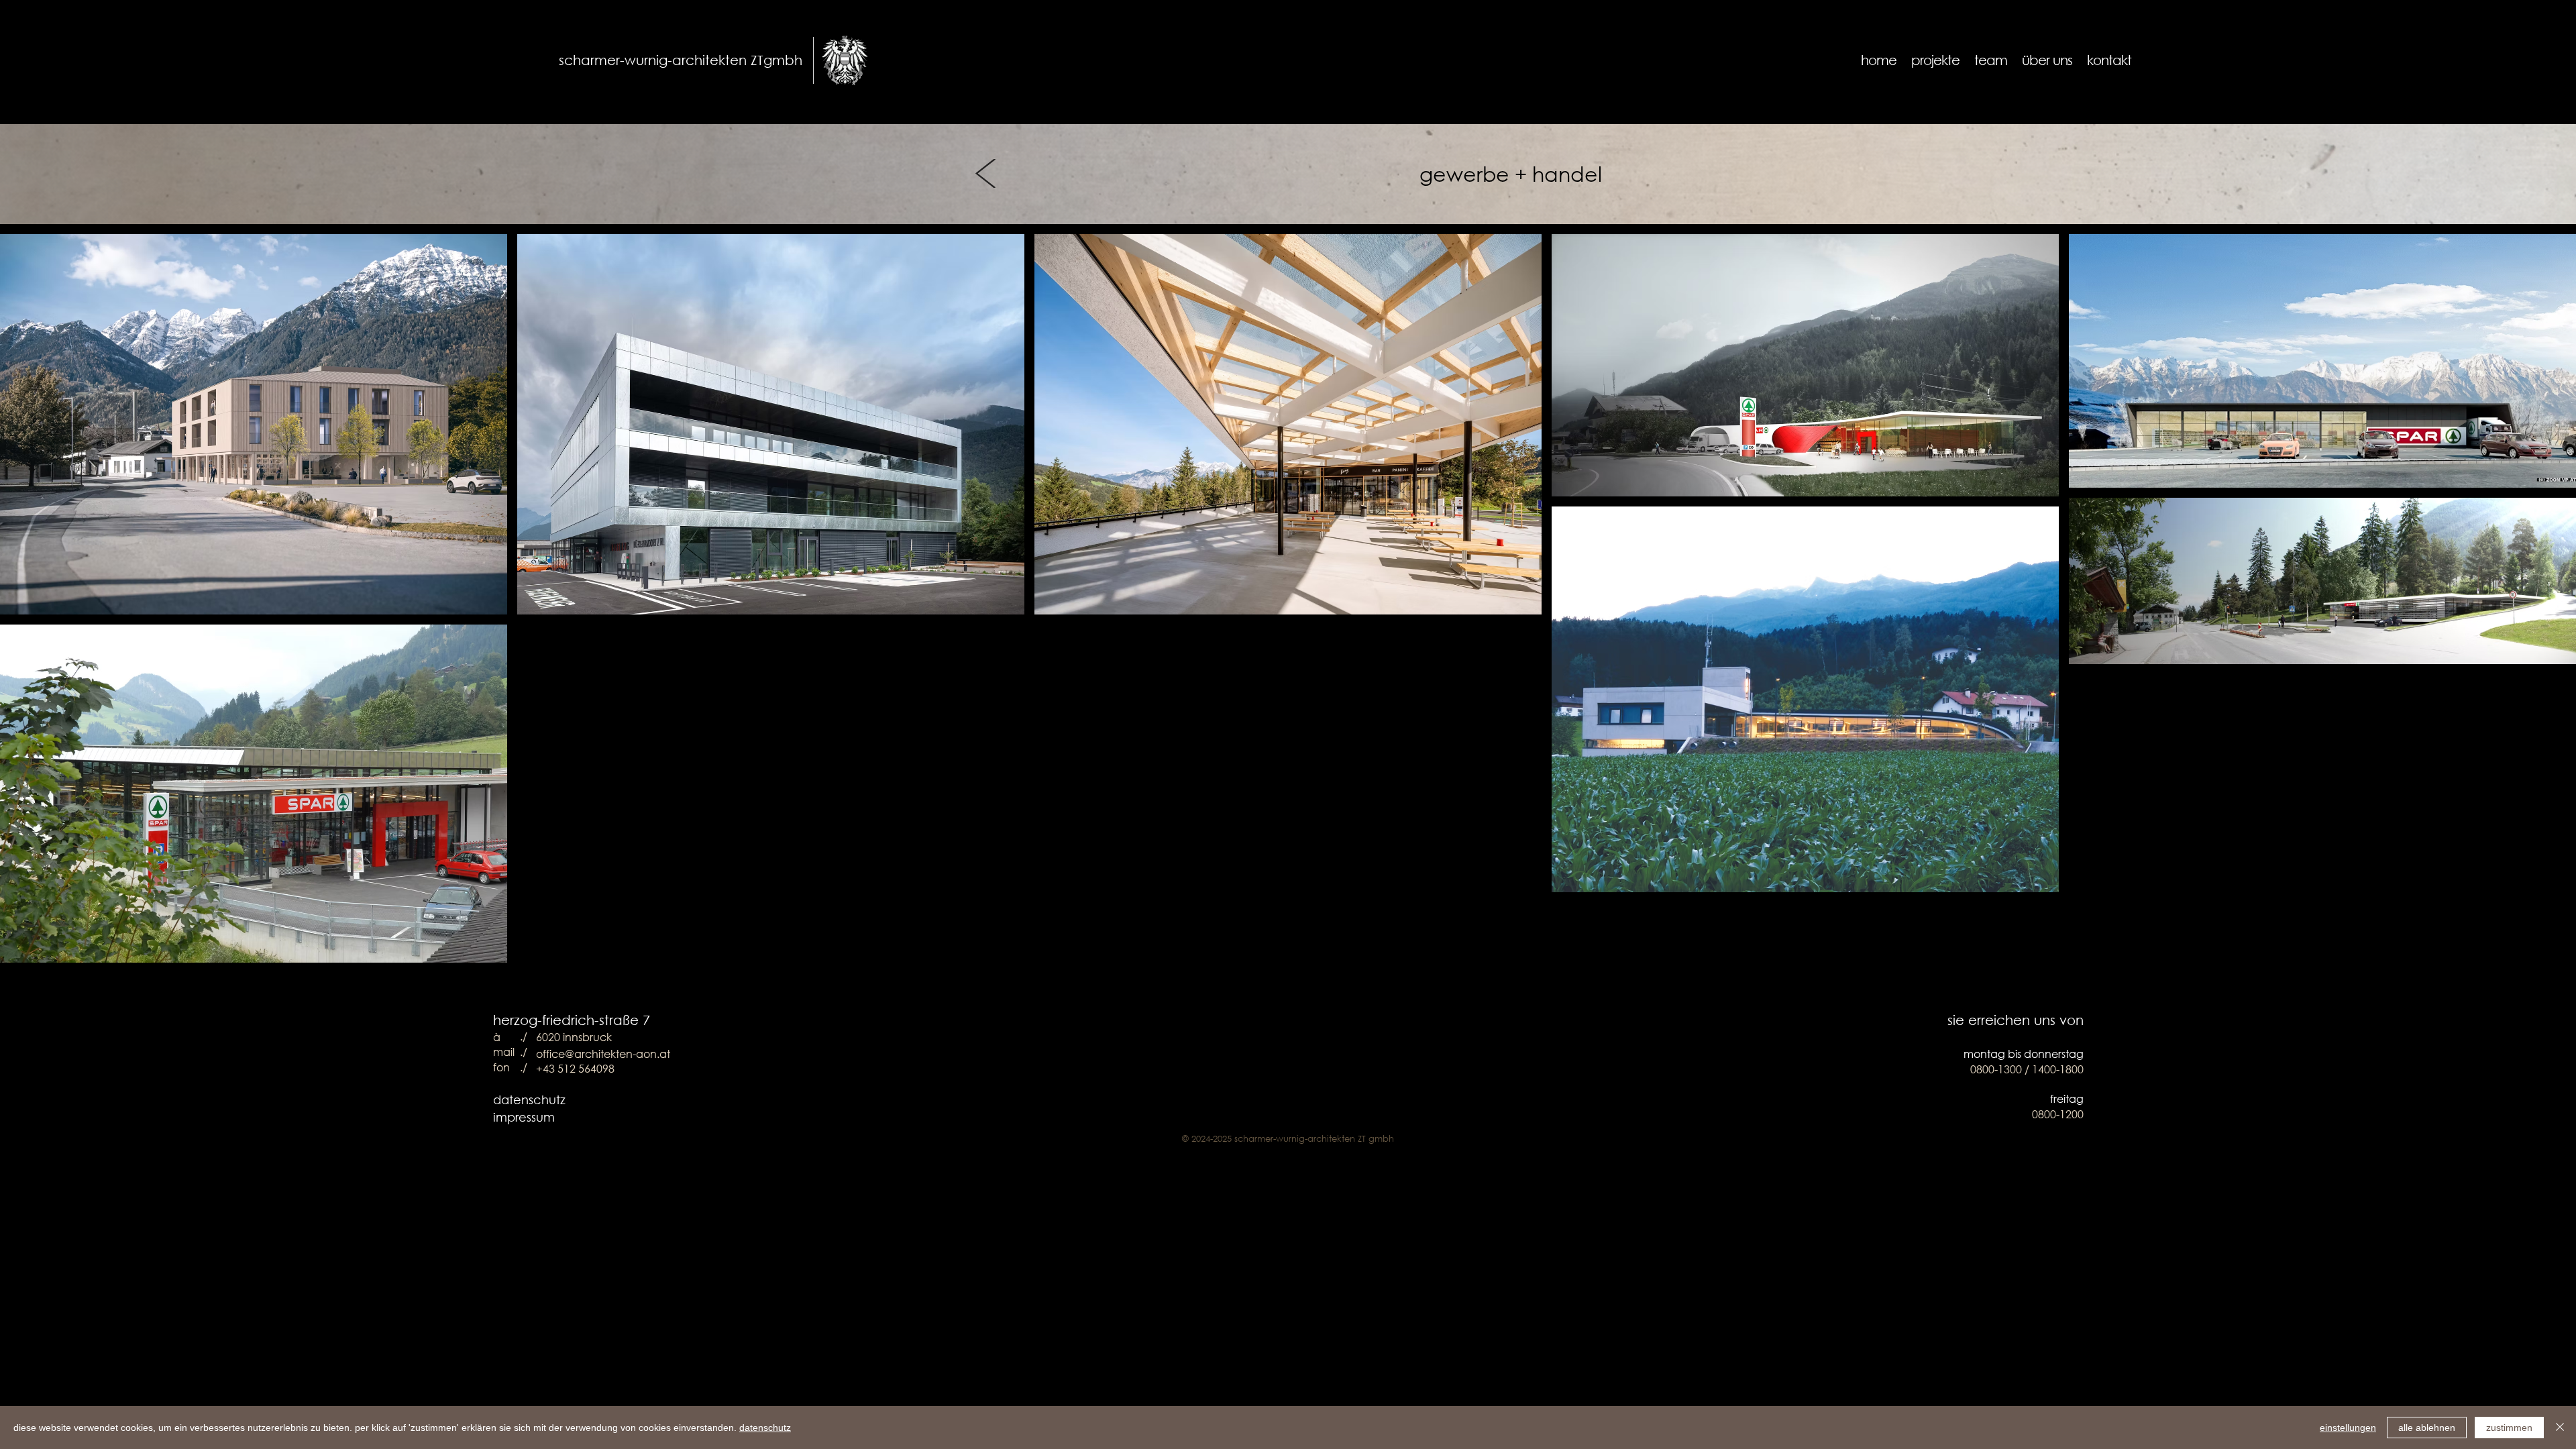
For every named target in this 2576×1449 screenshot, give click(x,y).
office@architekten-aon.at (603, 1054)
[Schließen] (2560, 1428)
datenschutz (529, 1099)
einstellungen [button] (2348, 1428)
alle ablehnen (2427, 1428)
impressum (524, 1117)
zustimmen (2509, 1428)
